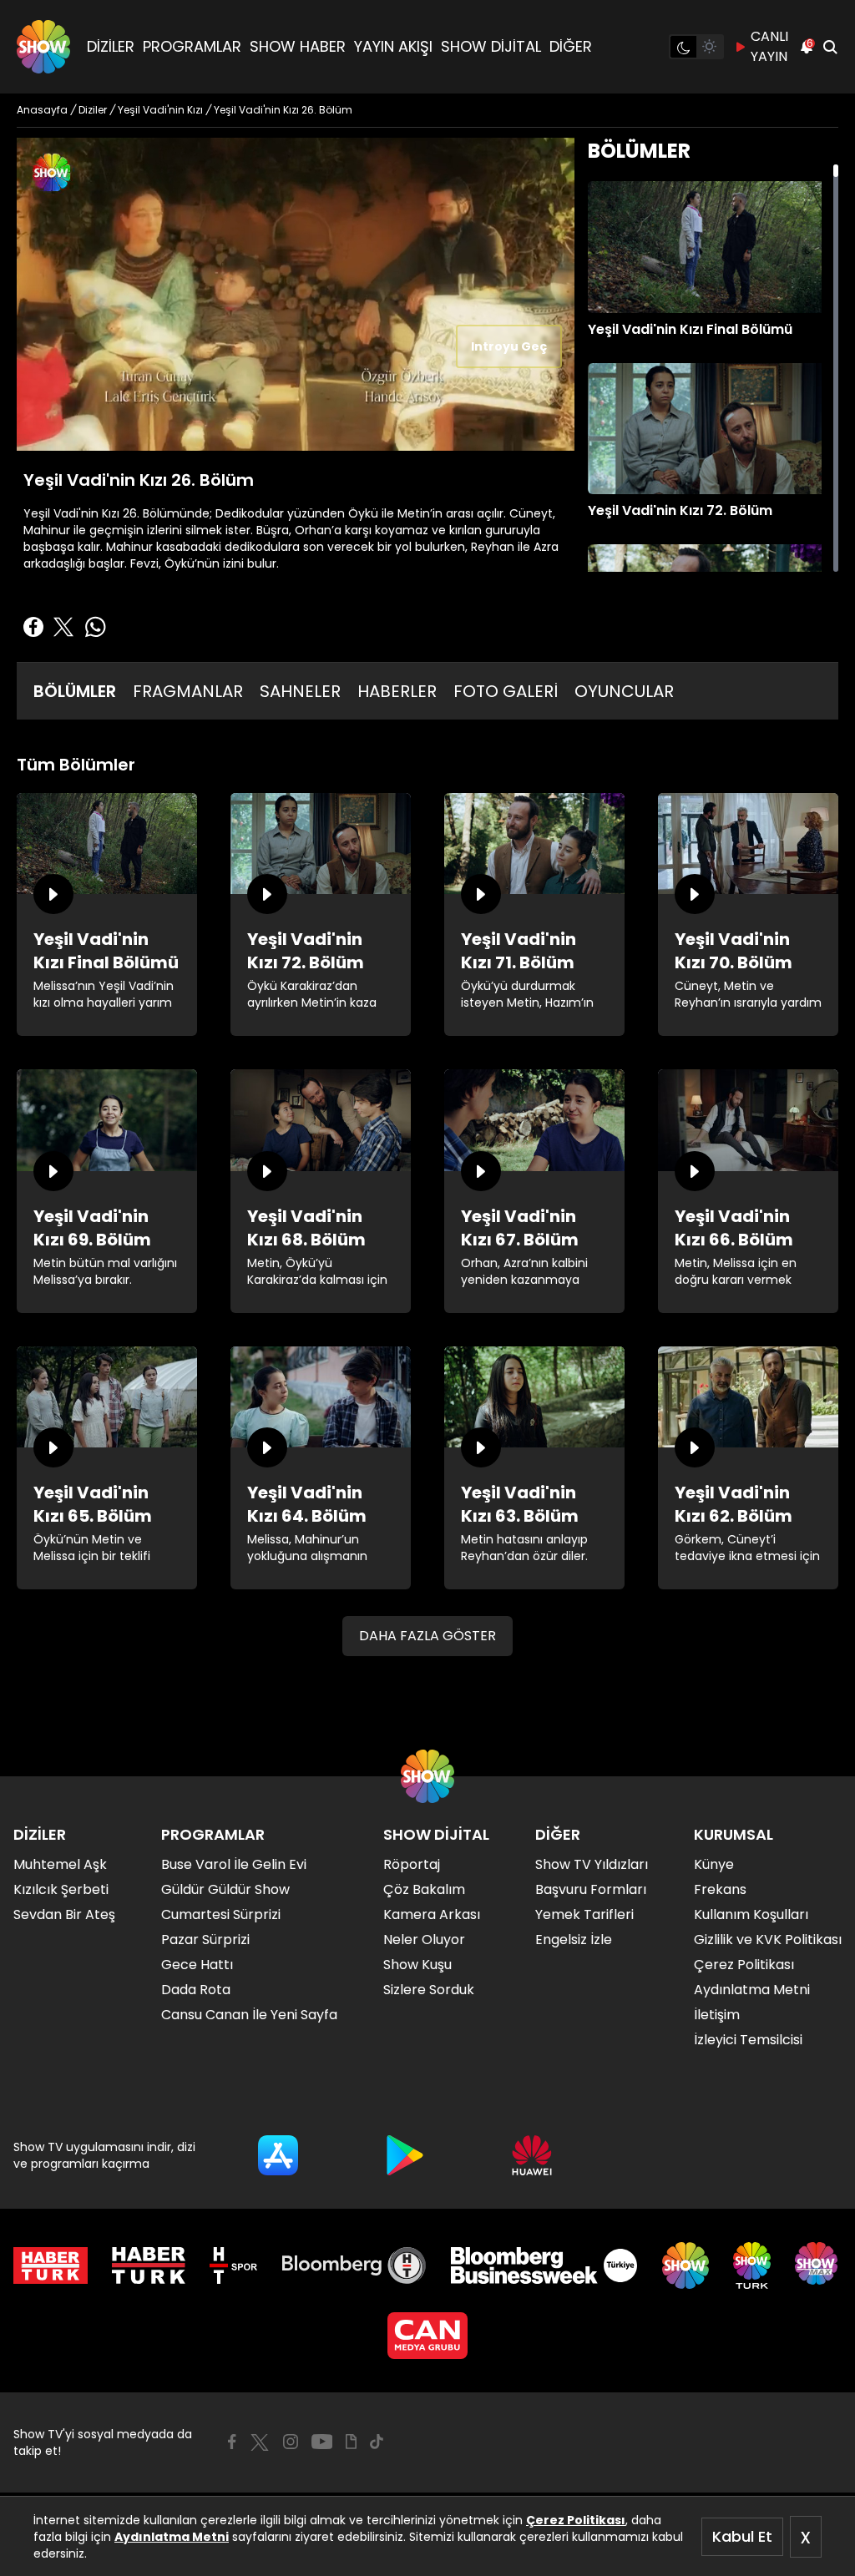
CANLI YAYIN (769, 46)
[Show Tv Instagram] (291, 2442)
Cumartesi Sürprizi (221, 1914)
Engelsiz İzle (574, 1940)
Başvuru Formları (591, 1889)
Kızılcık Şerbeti (61, 1889)
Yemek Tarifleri (584, 1914)
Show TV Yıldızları (592, 1864)
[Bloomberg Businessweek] (544, 2265)
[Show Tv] (43, 47)
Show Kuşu (417, 1965)
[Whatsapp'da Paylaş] (95, 627)
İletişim (717, 2015)
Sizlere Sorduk (429, 1990)
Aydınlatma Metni (172, 2537)
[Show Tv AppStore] (278, 2155)
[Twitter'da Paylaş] (63, 627)
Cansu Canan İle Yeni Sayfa (249, 2015)
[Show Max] (818, 2265)
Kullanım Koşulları (751, 1914)
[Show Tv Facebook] (232, 2442)
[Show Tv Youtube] (322, 2442)
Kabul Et (742, 2536)
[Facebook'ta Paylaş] (33, 627)
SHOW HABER (298, 46)
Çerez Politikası (576, 2520)
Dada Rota (196, 1990)
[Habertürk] (51, 2265)
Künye (714, 1864)
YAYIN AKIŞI (393, 46)
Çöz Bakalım (424, 1889)
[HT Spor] (233, 2265)
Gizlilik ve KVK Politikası (768, 1940)
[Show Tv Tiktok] (377, 2442)
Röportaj (412, 1864)
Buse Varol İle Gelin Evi (234, 1864)
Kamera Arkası (432, 1914)
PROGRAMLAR (192, 46)
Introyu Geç (509, 346)
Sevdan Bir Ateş (64, 1914)
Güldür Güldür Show (225, 1889)
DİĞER (571, 46)
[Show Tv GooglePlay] (405, 2155)
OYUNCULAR (624, 691)
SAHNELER (300, 691)
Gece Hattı (197, 1965)
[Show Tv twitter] (260, 2442)
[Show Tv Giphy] (351, 2442)
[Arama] (830, 47)
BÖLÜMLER (75, 691)
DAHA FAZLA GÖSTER (427, 1636)
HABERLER (397, 691)
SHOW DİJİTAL (491, 46)
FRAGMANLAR (188, 691)
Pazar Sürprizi (205, 1940)
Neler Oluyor (424, 1940)
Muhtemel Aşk (60, 1864)
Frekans (720, 1889)
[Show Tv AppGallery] (532, 2155)
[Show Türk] (752, 2265)
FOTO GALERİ (506, 691)
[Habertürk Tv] (149, 2265)
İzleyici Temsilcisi (748, 2040)
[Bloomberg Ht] (354, 2265)
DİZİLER (111, 46)
